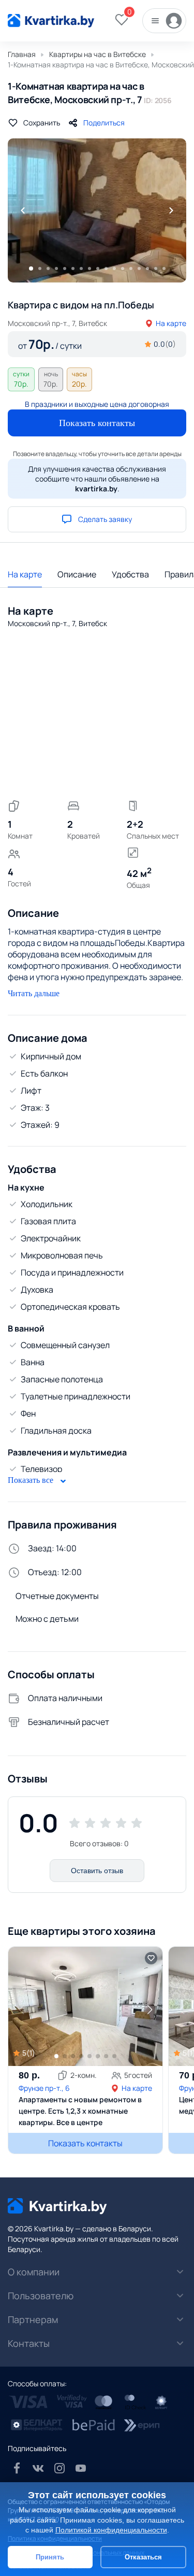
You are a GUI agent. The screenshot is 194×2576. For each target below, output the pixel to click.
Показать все (32, 1480)
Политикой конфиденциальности (111, 2530)
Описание (77, 574)
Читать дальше (34, 993)
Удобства (130, 574)
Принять (50, 2557)
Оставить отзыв (97, 1871)
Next (171, 210)
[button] (150, 2009)
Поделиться (104, 123)
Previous (23, 210)
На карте (171, 323)
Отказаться (143, 2557)
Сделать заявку (105, 519)
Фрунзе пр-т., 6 (44, 2088)
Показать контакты (97, 423)
